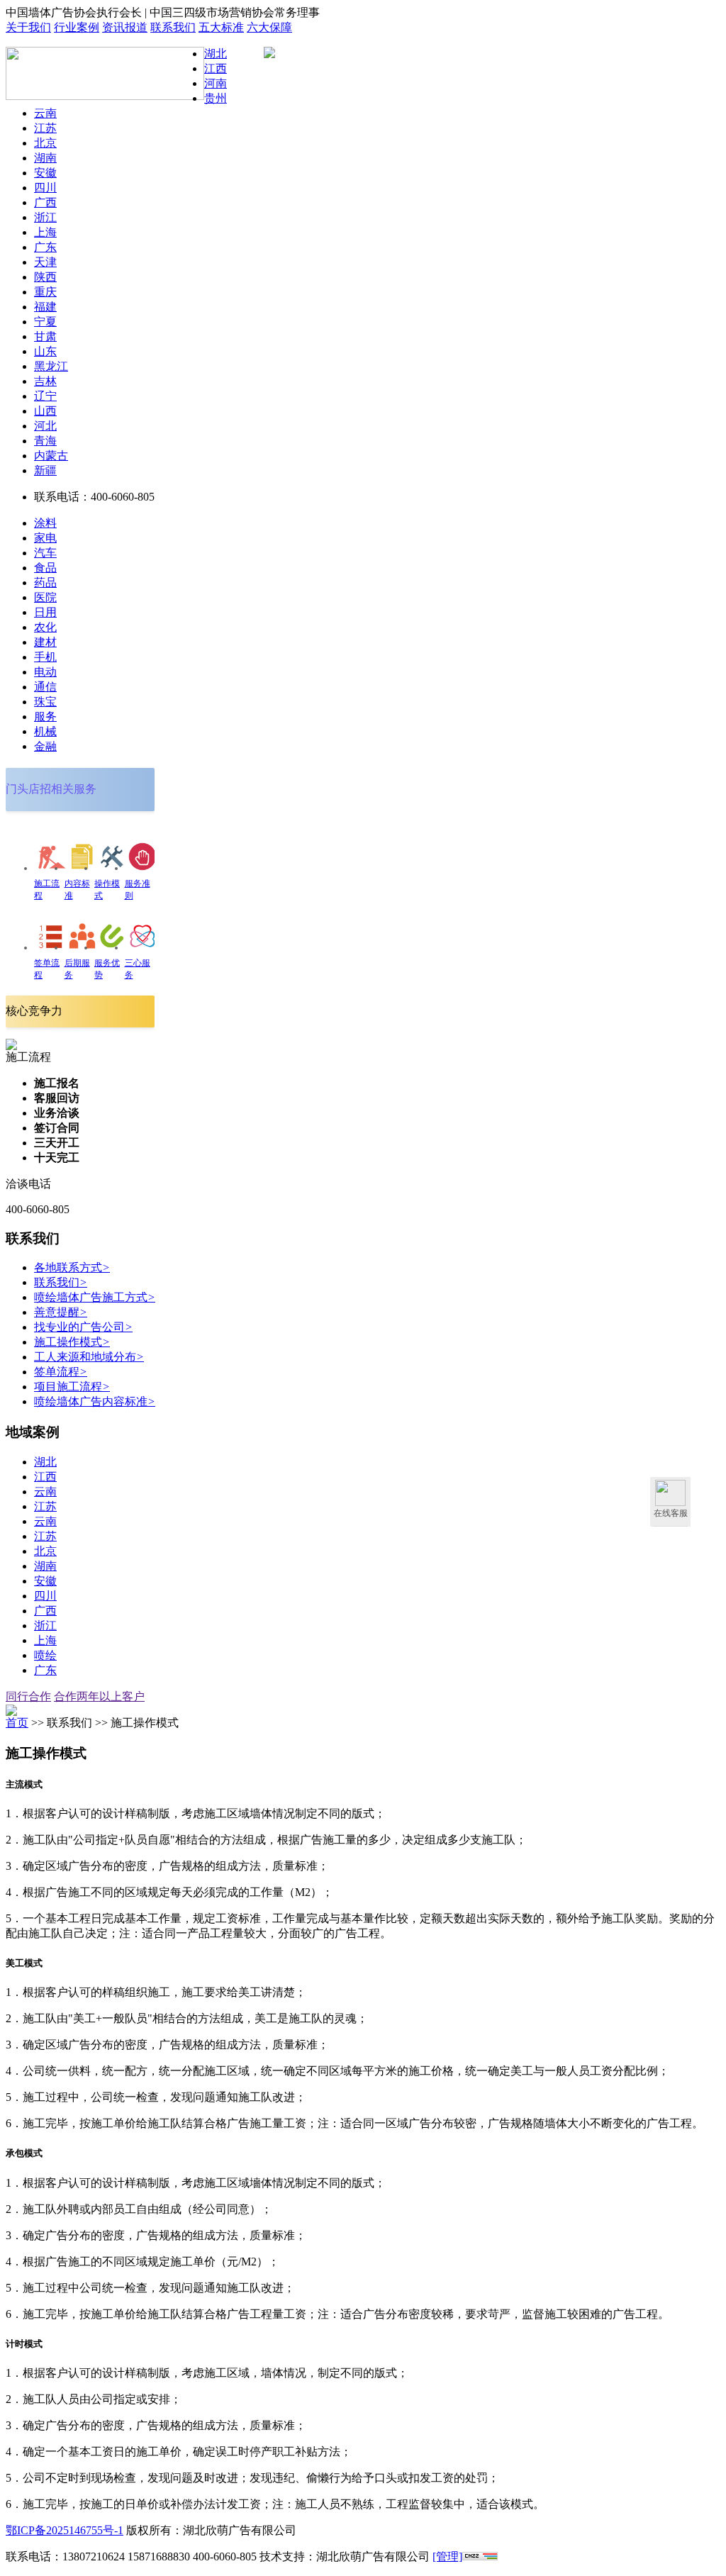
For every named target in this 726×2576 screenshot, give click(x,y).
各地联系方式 (72, 1267)
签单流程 (61, 1372)
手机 (45, 657)
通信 (45, 687)
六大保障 (269, 27)
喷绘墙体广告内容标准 (95, 1401)
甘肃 (45, 336)
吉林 (45, 381)
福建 (45, 307)
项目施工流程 (72, 1387)
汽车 (45, 553)
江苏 (45, 128)
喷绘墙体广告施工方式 (95, 1297)
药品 (45, 582)
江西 (216, 68)
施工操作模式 (72, 1342)
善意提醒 (61, 1312)
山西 (45, 411)
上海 (45, 232)
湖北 (216, 54)
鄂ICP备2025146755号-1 (65, 2530)
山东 (45, 351)
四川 (45, 188)
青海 (45, 441)
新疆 (45, 470)
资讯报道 (125, 27)
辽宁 (45, 396)
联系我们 (173, 27)
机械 (45, 731)
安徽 (45, 173)
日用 (45, 612)
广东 (45, 247)
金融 (45, 746)
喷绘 (45, 1655)
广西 (45, 202)
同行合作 (28, 1696)
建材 (45, 642)
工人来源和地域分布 (89, 1357)
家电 (45, 538)
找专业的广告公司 (83, 1327)
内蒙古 (51, 456)
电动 (45, 672)
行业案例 (77, 27)
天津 (45, 262)
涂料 (45, 523)
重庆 (45, 292)
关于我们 (28, 27)
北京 (45, 143)
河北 (45, 426)
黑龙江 (51, 366)
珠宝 (45, 702)
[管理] (447, 2557)
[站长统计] (480, 2557)
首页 (17, 1723)
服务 (45, 717)
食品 (45, 568)
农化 (45, 627)
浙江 (45, 217)
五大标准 (221, 27)
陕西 (45, 277)
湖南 (45, 158)
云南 (45, 113)
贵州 (216, 98)
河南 (216, 83)
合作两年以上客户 (99, 1696)
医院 (45, 597)
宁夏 (45, 322)
